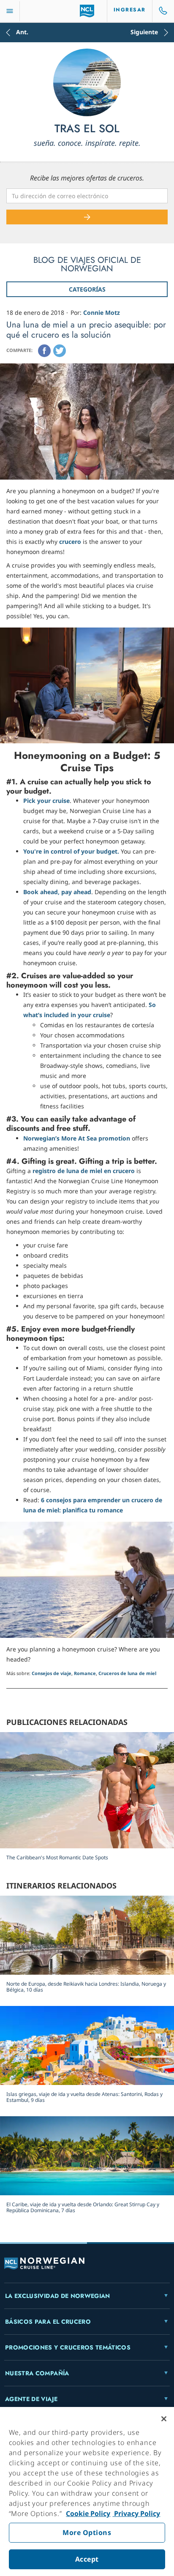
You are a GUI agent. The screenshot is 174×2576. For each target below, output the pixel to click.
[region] (87, 2491)
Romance (85, 1673)
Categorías (87, 289)
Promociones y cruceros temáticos (68, 2347)
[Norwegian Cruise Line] (87, 11)
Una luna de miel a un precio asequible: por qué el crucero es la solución (86, 330)
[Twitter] (60, 351)
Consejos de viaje (52, 1673)
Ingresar (130, 10)
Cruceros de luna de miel (127, 1673)
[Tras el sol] (87, 82)
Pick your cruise (46, 801)
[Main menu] (10, 11)
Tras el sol (87, 129)
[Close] (164, 2419)
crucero (70, 542)
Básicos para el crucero (48, 2322)
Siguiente (144, 33)
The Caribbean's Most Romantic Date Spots (57, 1857)
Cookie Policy (88, 2513)
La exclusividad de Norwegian (58, 2296)
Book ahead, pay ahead (57, 892)
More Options (87, 2532)
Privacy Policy (136, 2513)
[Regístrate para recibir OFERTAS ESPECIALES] (87, 217)
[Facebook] (44, 351)
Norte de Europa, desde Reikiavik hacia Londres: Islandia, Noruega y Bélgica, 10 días (86, 1987)
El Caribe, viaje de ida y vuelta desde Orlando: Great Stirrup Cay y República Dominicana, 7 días (83, 2207)
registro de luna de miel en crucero (84, 1171)
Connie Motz (102, 312)
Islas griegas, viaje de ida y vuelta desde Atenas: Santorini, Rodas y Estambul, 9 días (84, 2097)
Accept (87, 2559)
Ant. (22, 33)
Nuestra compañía (37, 2373)
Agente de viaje (31, 2399)
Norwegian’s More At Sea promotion (77, 1138)
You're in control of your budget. (71, 851)
